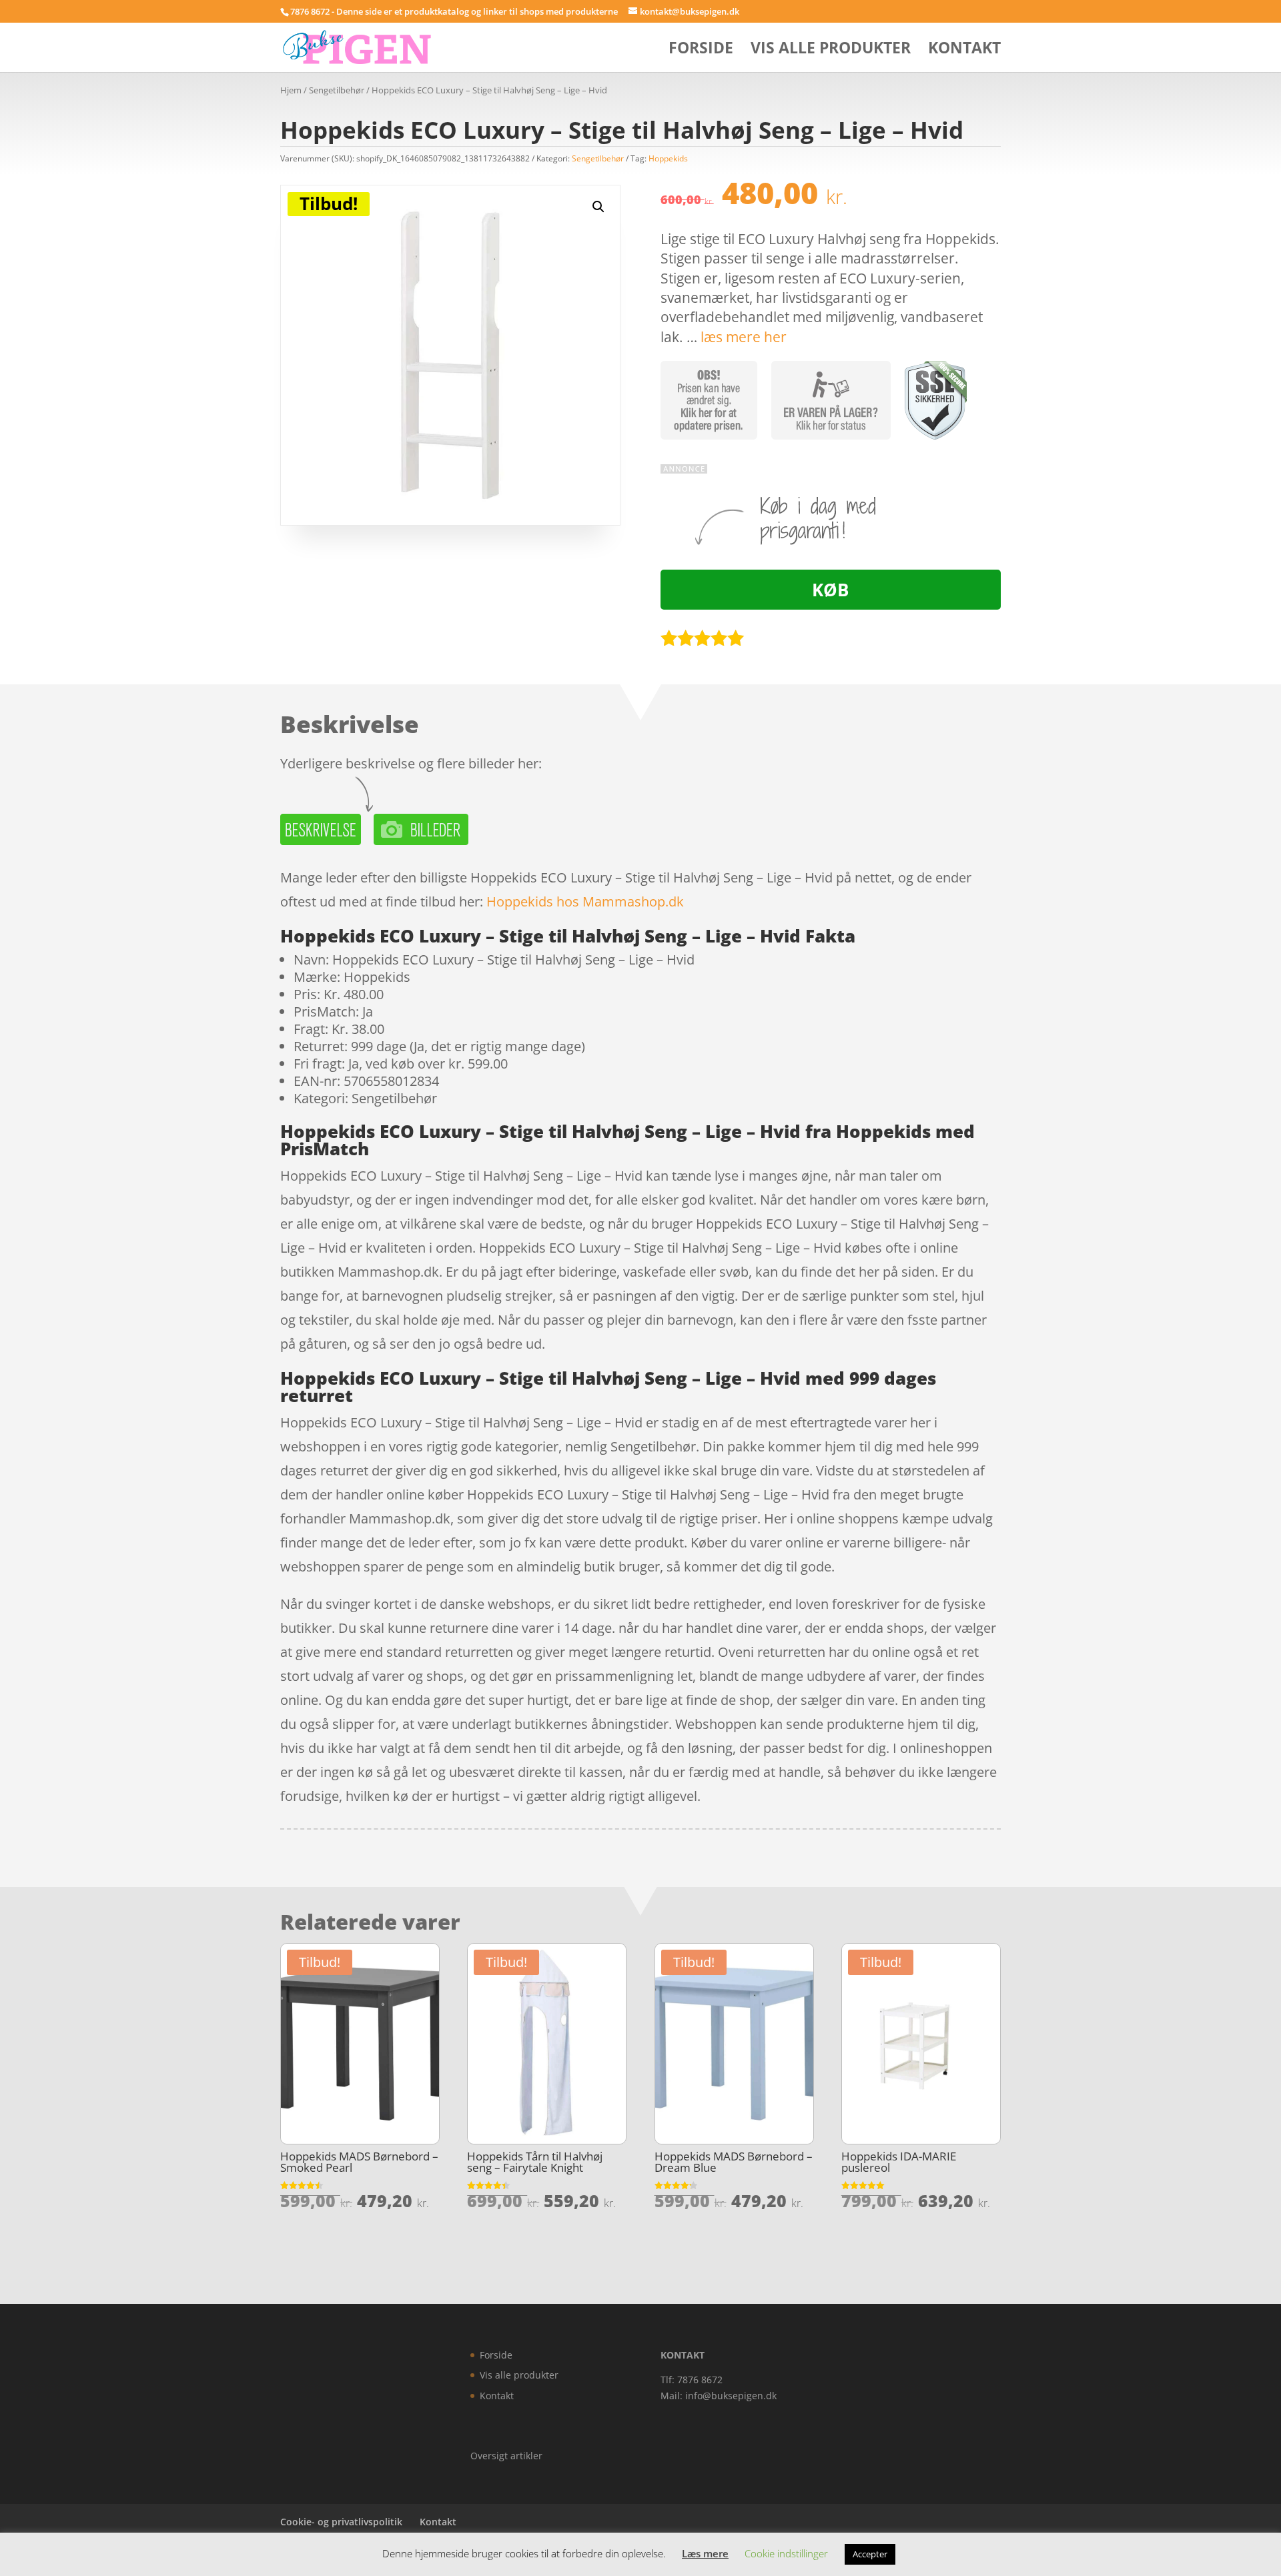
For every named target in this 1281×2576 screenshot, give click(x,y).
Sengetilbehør (337, 90)
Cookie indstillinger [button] (786, 2553)
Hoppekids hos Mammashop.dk (585, 901)
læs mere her (744, 337)
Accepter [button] (870, 2554)
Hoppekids (668, 158)
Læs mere (705, 2553)
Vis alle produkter (831, 50)
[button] (598, 207)
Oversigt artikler (506, 2456)
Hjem (291, 90)
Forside (701, 50)
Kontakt (964, 50)
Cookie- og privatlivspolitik (341, 2522)
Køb (830, 590)
